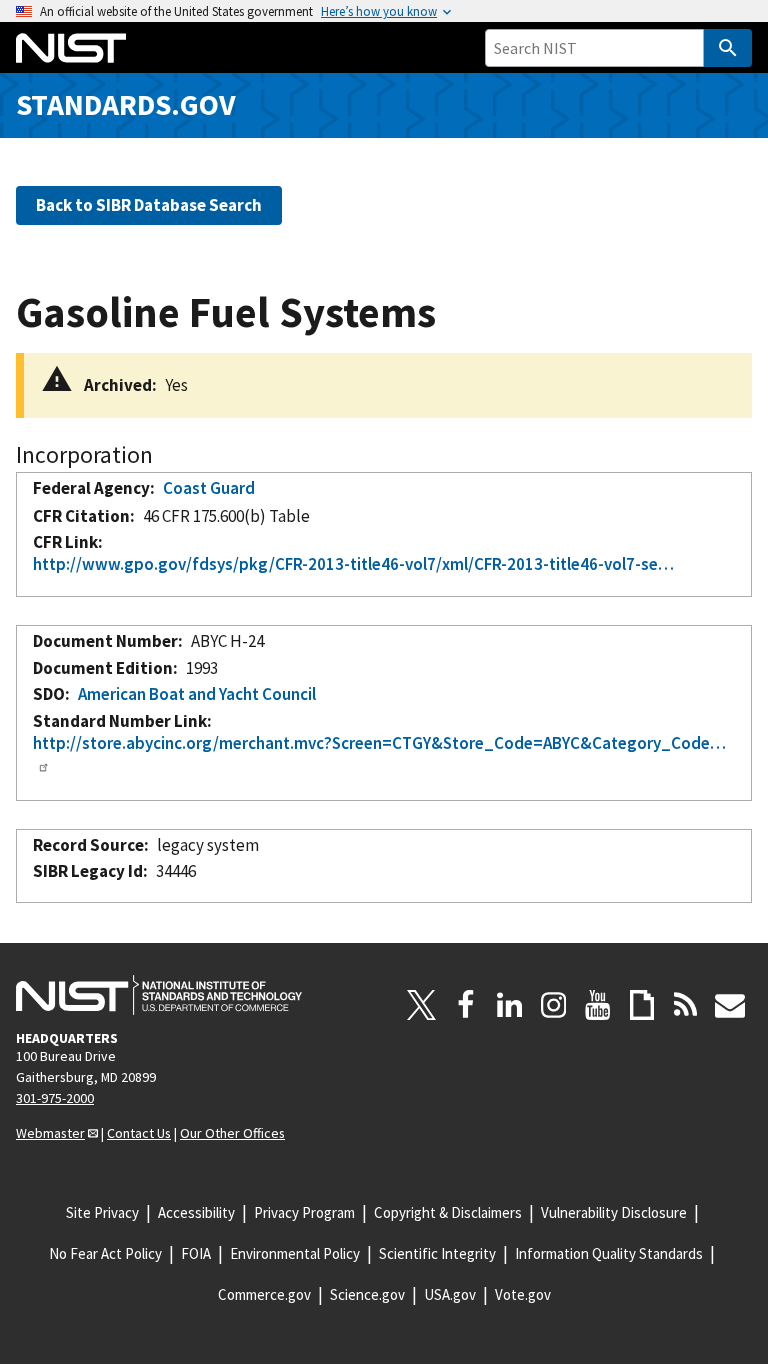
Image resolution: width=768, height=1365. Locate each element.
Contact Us (139, 1133)
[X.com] (422, 1005)
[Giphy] (642, 1005)
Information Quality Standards (609, 1253)
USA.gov (450, 1294)
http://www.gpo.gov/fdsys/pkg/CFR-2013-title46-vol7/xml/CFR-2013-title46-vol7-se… (353, 564)
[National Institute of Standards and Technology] (159, 995)
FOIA (196, 1253)
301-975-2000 (55, 1098)
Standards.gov (126, 104)
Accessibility (196, 1212)
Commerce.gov (264, 1294)
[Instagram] (554, 1005)
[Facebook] (466, 1005)
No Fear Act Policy (105, 1253)
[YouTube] (598, 1005)
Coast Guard (209, 488)
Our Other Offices (232, 1133)
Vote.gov (523, 1294)
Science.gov (367, 1294)
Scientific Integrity (437, 1253)
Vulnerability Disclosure (614, 1212)
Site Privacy (102, 1212)
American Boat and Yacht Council (197, 694)
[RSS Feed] (686, 1005)
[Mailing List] (730, 1005)
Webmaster (50, 1133)
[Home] (71, 48)
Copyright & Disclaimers (448, 1212)
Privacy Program (304, 1212)
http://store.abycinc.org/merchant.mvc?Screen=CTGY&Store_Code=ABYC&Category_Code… (379, 743)
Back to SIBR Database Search (149, 205)
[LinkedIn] (510, 1005)
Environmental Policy (295, 1253)
